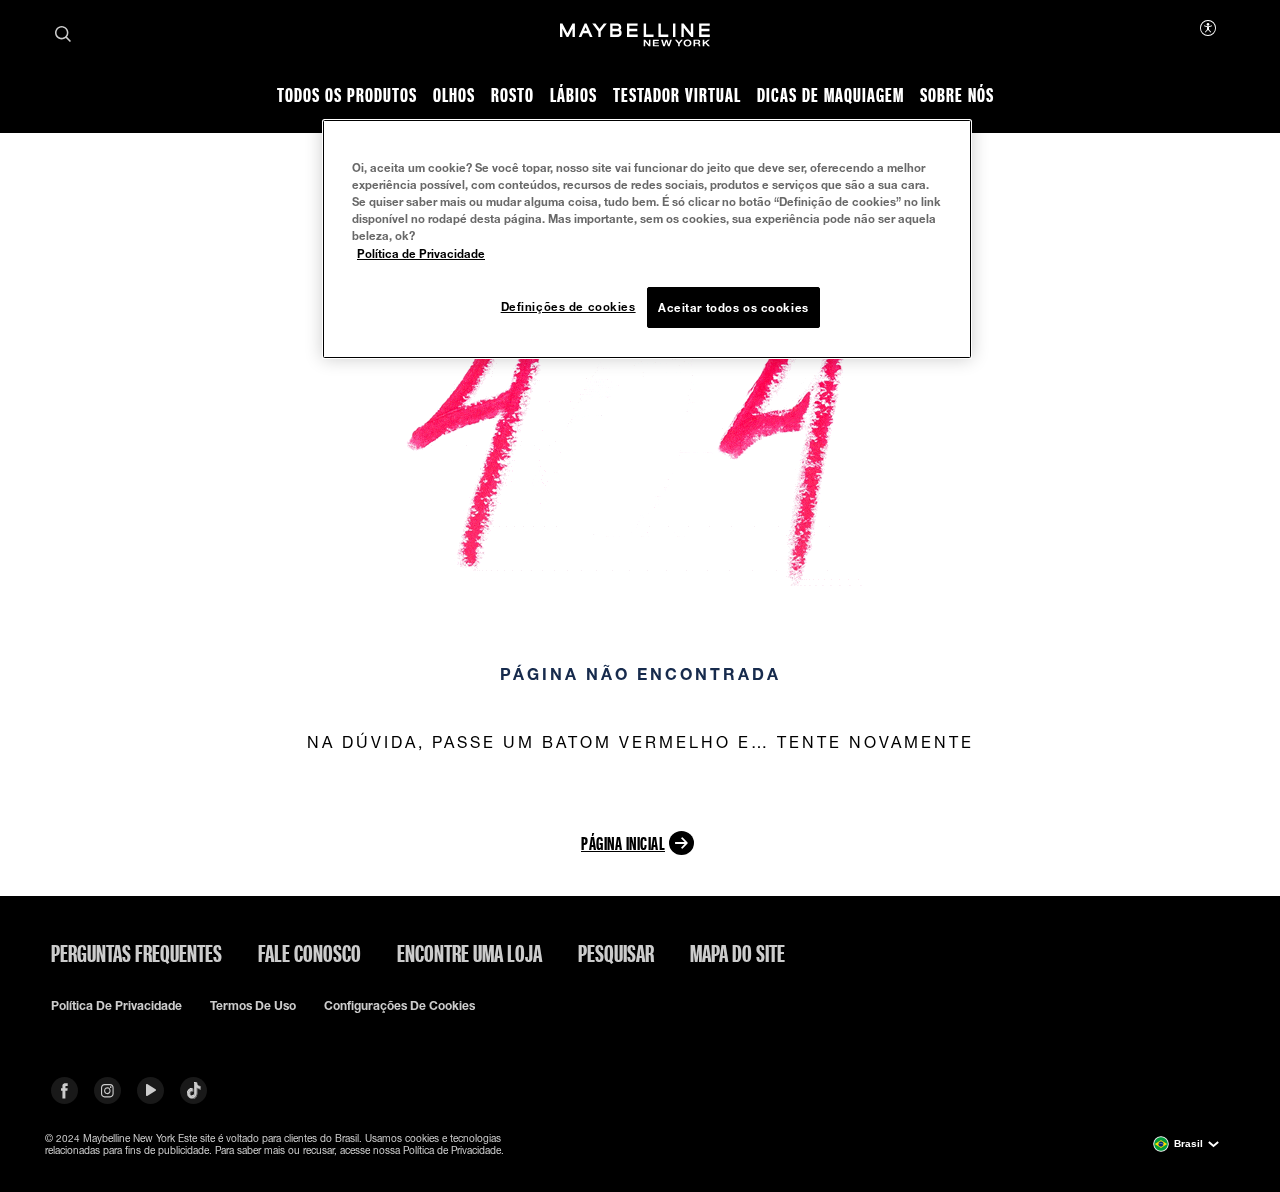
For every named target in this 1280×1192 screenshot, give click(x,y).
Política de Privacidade (421, 253)
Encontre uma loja (469, 953)
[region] (647, 239)
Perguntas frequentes (136, 953)
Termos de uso (253, 1006)
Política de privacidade (116, 1006)
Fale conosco (309, 953)
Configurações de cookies (399, 1006)
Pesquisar (616, 953)
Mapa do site (737, 953)
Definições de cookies (568, 306)
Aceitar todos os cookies (733, 307)
